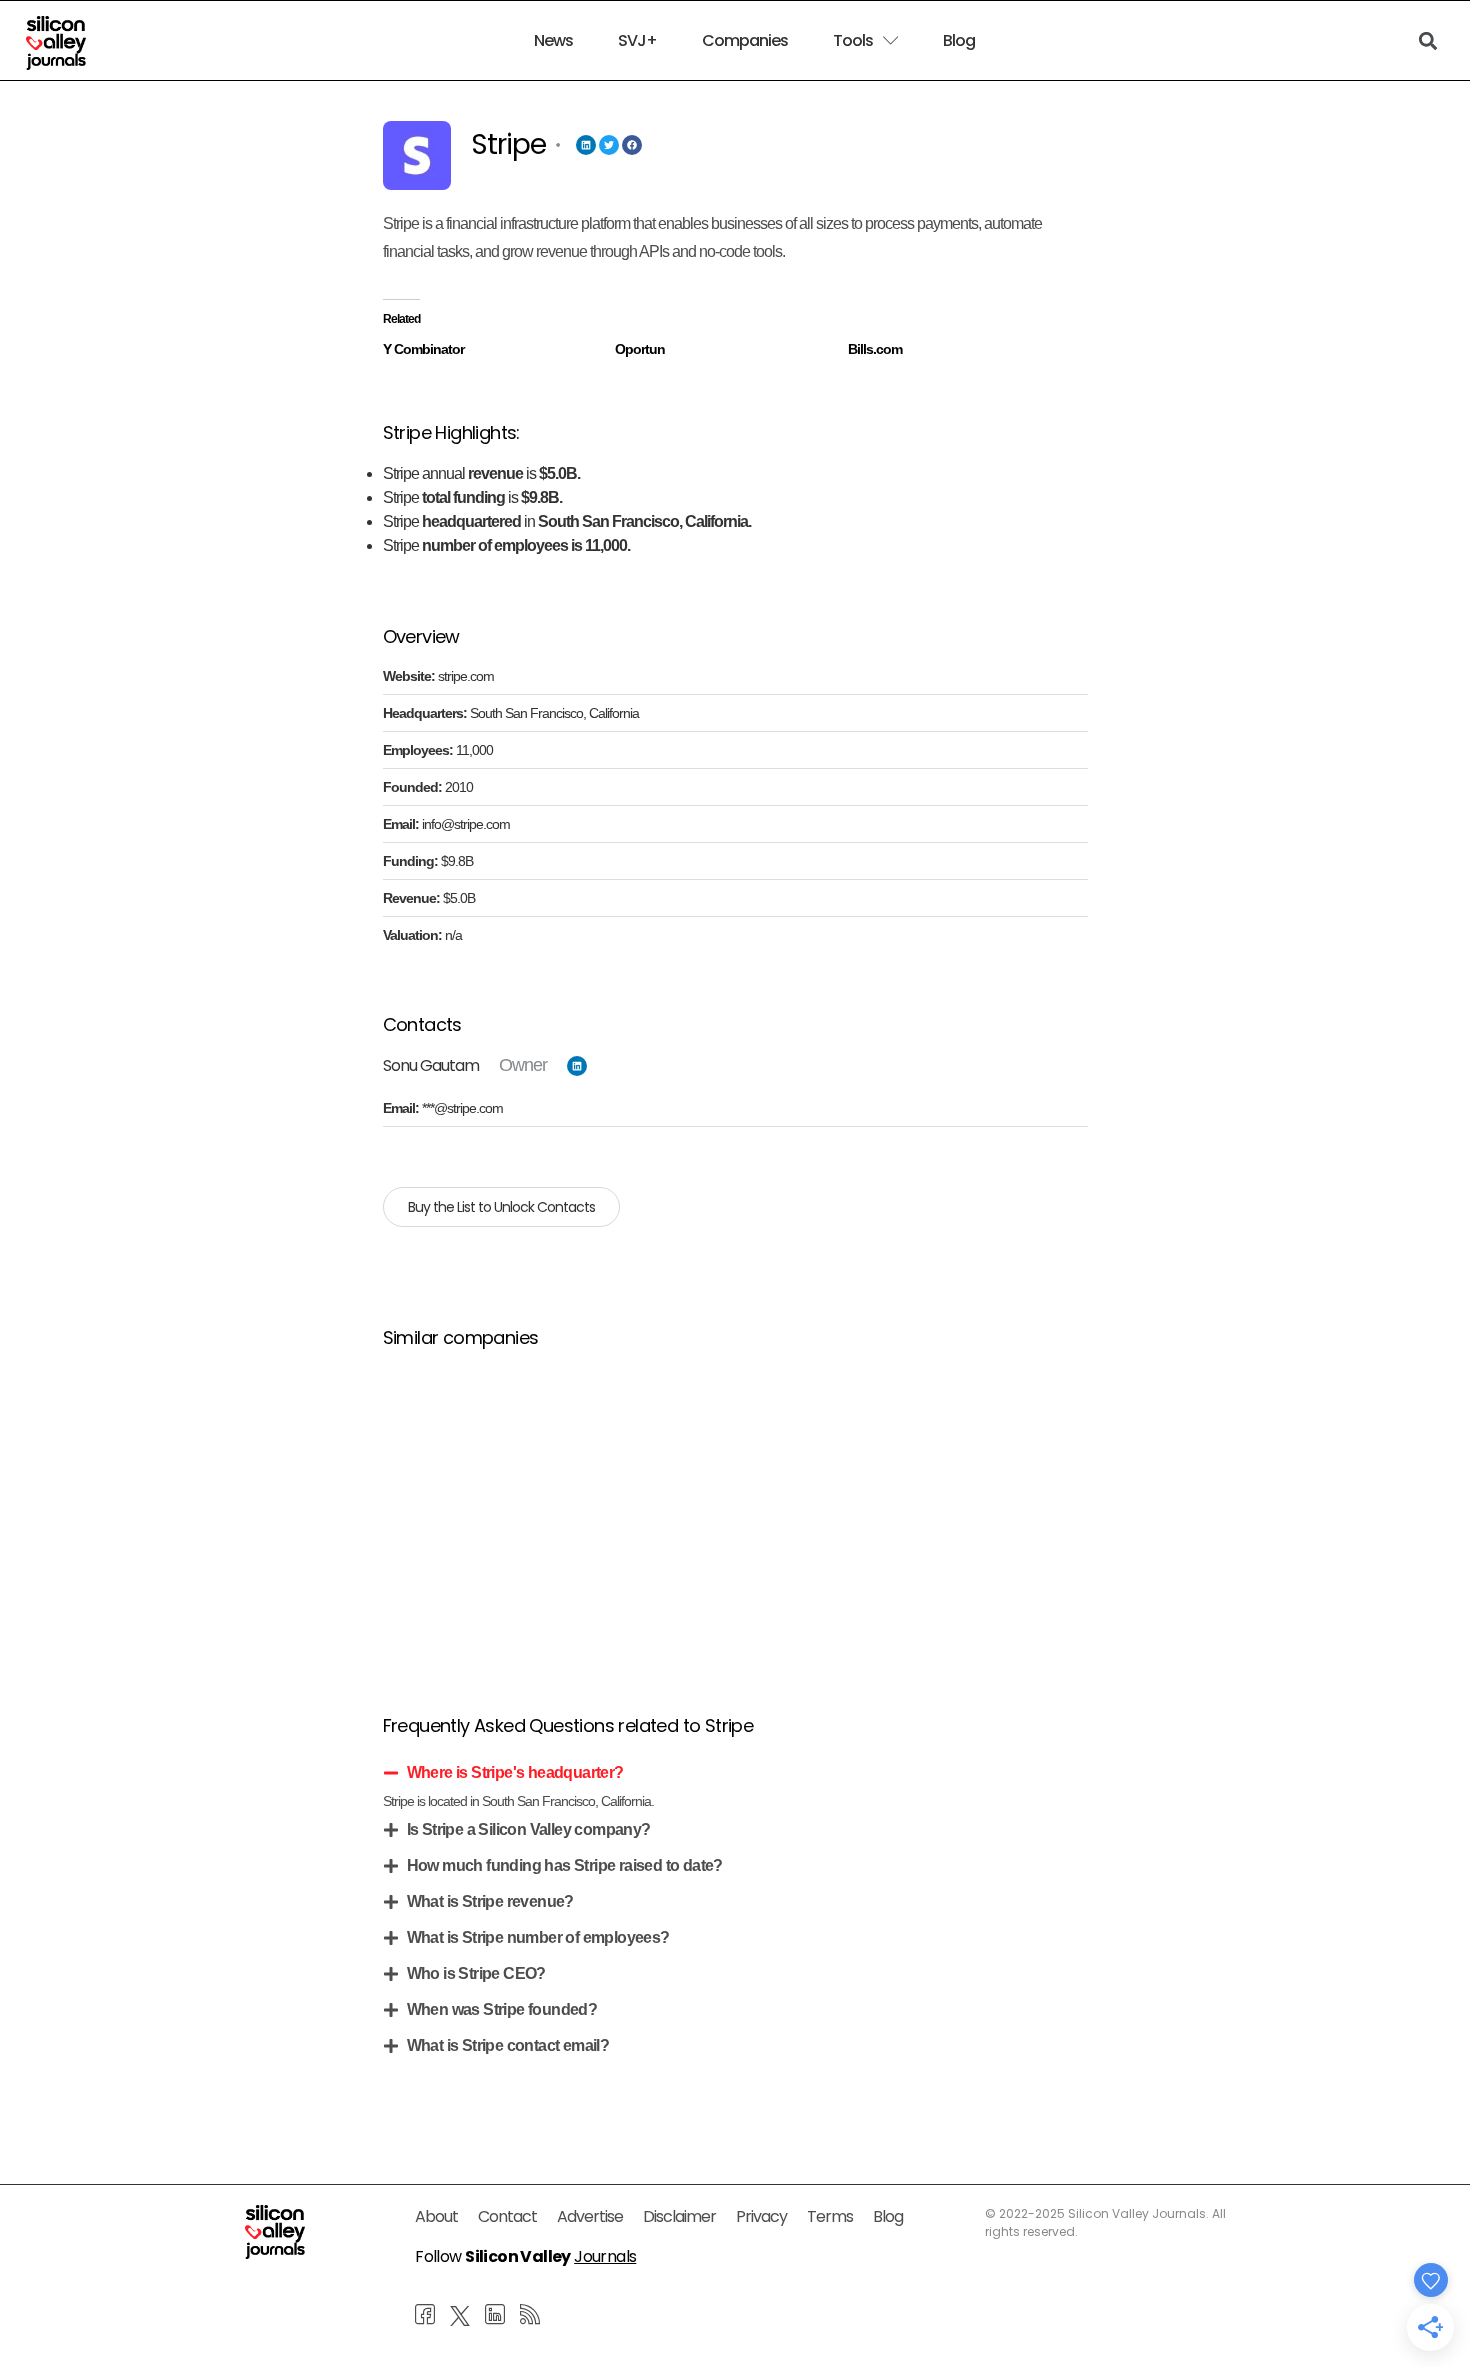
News (553, 41)
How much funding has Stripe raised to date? (565, 1865)
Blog (959, 41)
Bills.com (875, 349)
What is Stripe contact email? (508, 2045)
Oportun (640, 349)
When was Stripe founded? (502, 2009)
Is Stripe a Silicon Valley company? (529, 1829)
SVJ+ (637, 41)
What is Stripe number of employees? (538, 1937)
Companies (745, 41)
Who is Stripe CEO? (476, 1973)
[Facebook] (632, 145)
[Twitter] (609, 145)
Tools (853, 41)
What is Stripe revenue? (490, 1901)
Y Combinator (423, 349)
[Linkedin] (586, 145)
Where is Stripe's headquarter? (515, 1772)
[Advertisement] (735, 1507)
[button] (735, 1773)
